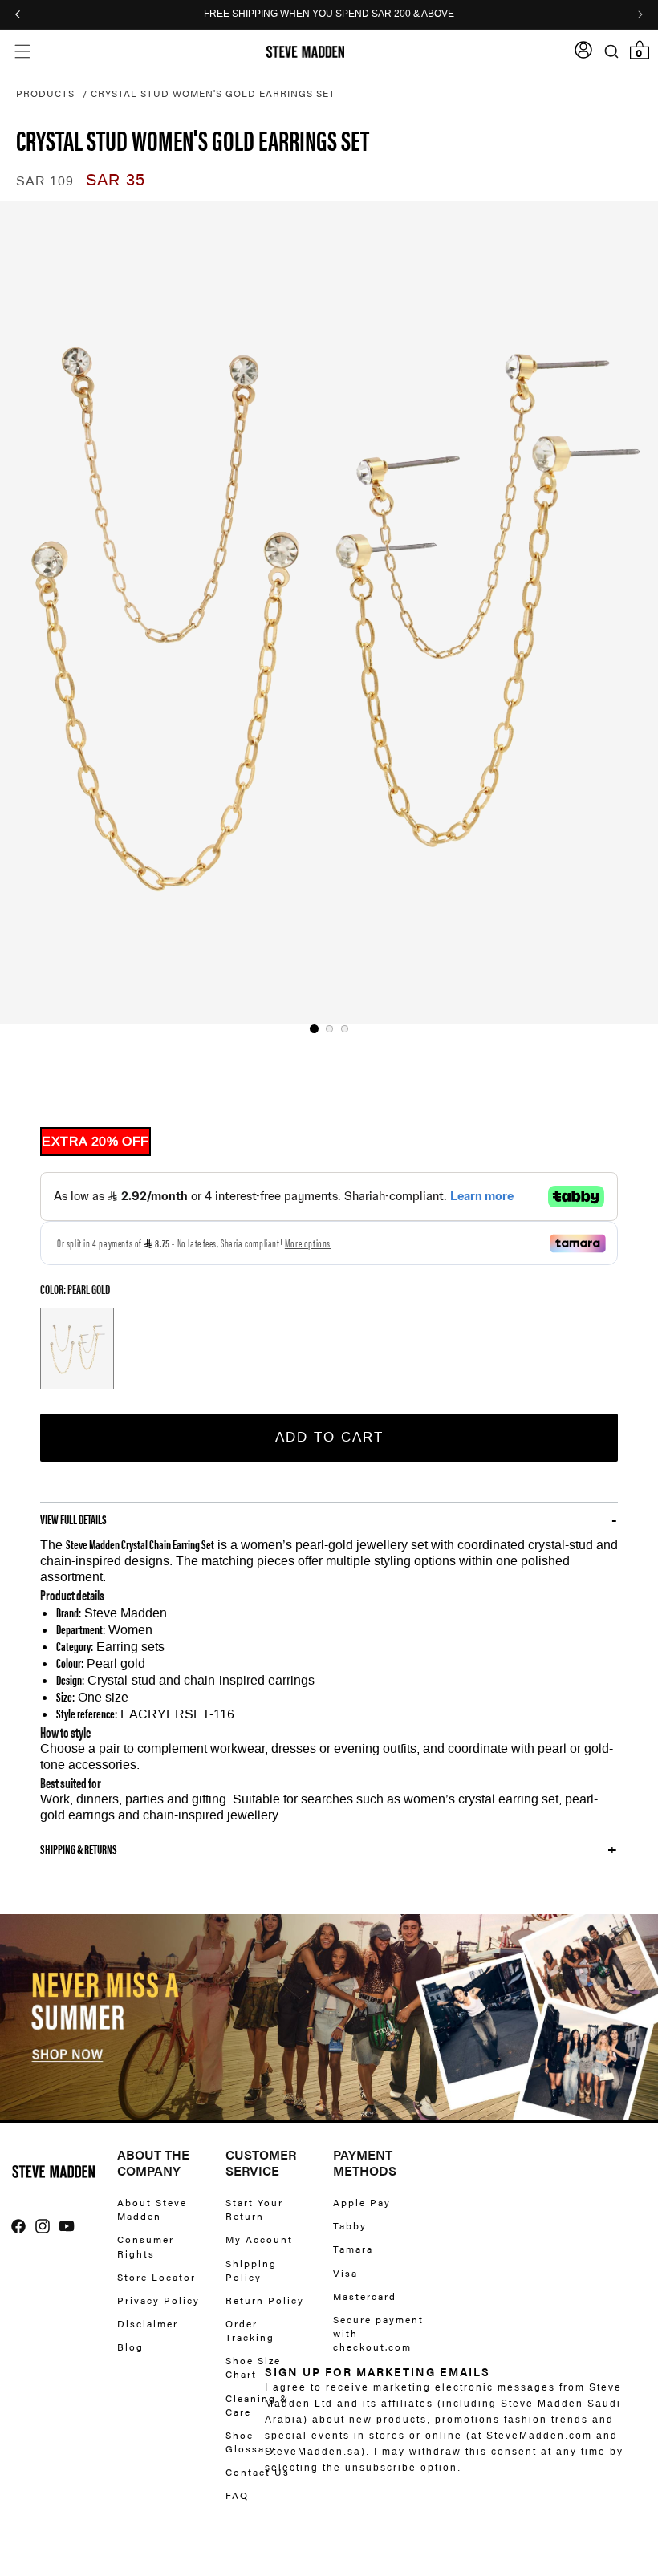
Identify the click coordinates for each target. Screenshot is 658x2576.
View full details (73, 1519)
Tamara (353, 2249)
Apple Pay (362, 2203)
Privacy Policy (158, 2300)
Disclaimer (148, 2323)
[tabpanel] (329, 613)
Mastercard (365, 2296)
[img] (18, 2226)
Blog (130, 2347)
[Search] (611, 52)
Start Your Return (254, 2209)
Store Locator (156, 2277)
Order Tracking (250, 2330)
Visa (345, 2273)
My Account (259, 2239)
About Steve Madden (152, 2209)
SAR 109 (45, 181)
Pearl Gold (77, 1349)
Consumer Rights (146, 2246)
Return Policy (265, 2300)
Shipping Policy (251, 2270)
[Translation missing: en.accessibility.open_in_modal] (329, 613)
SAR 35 (116, 180)
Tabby (350, 2225)
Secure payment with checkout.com (378, 2333)
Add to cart (329, 1437)
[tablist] (329, 1029)
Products (45, 93)
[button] (22, 52)
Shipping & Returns (79, 1849)
